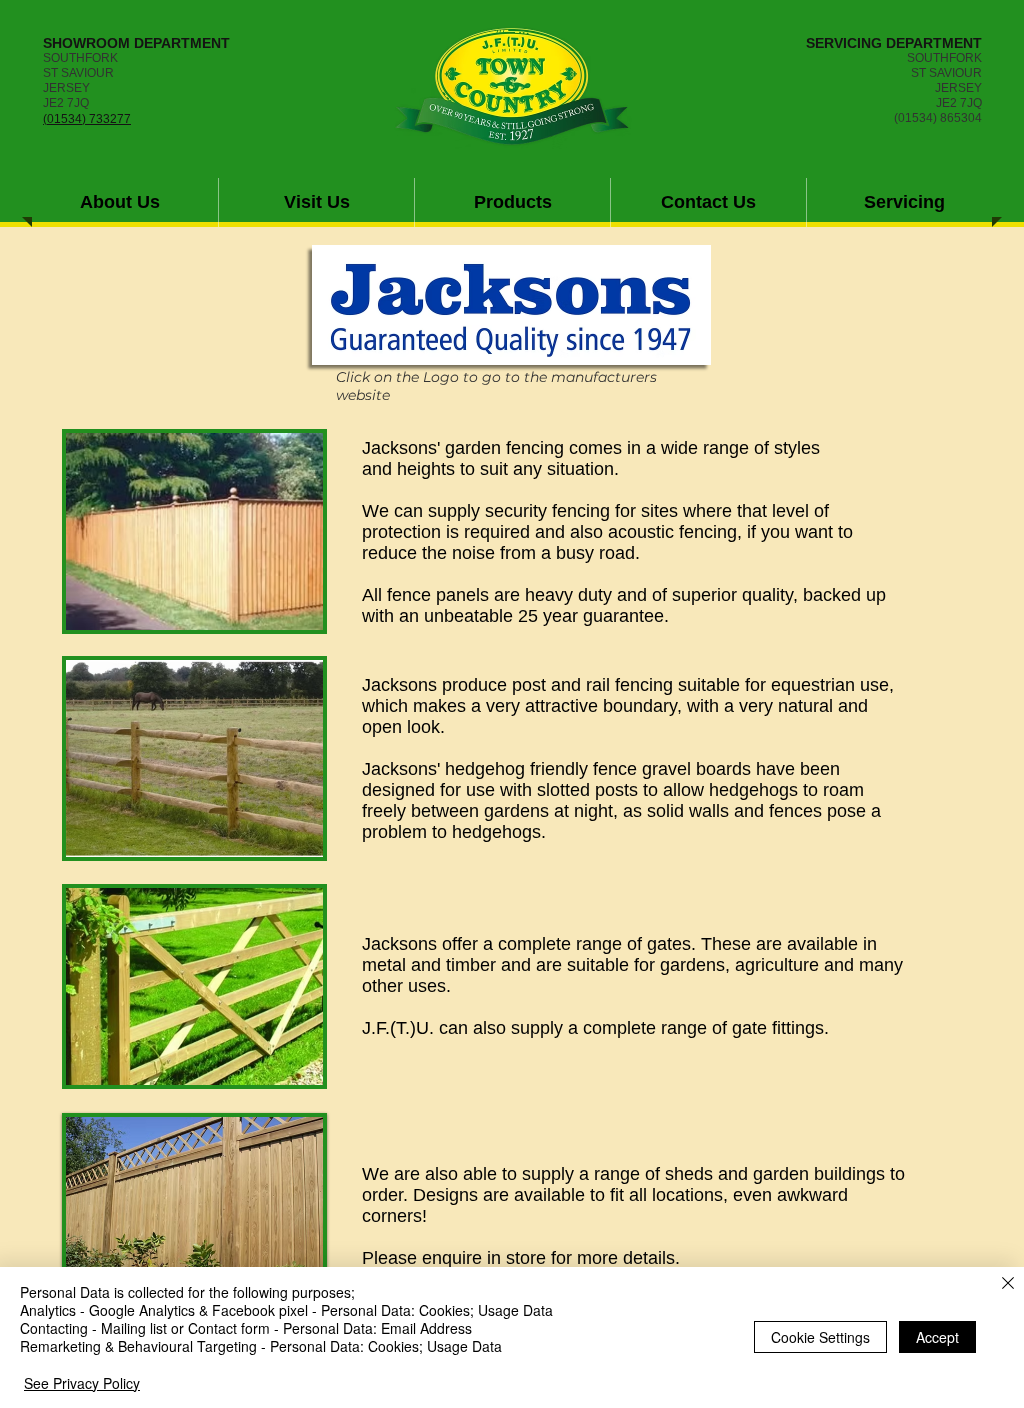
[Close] (1008, 1284)
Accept (937, 1337)
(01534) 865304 (938, 118)
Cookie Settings (820, 1337)
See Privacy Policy (82, 1383)
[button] (512, 202)
